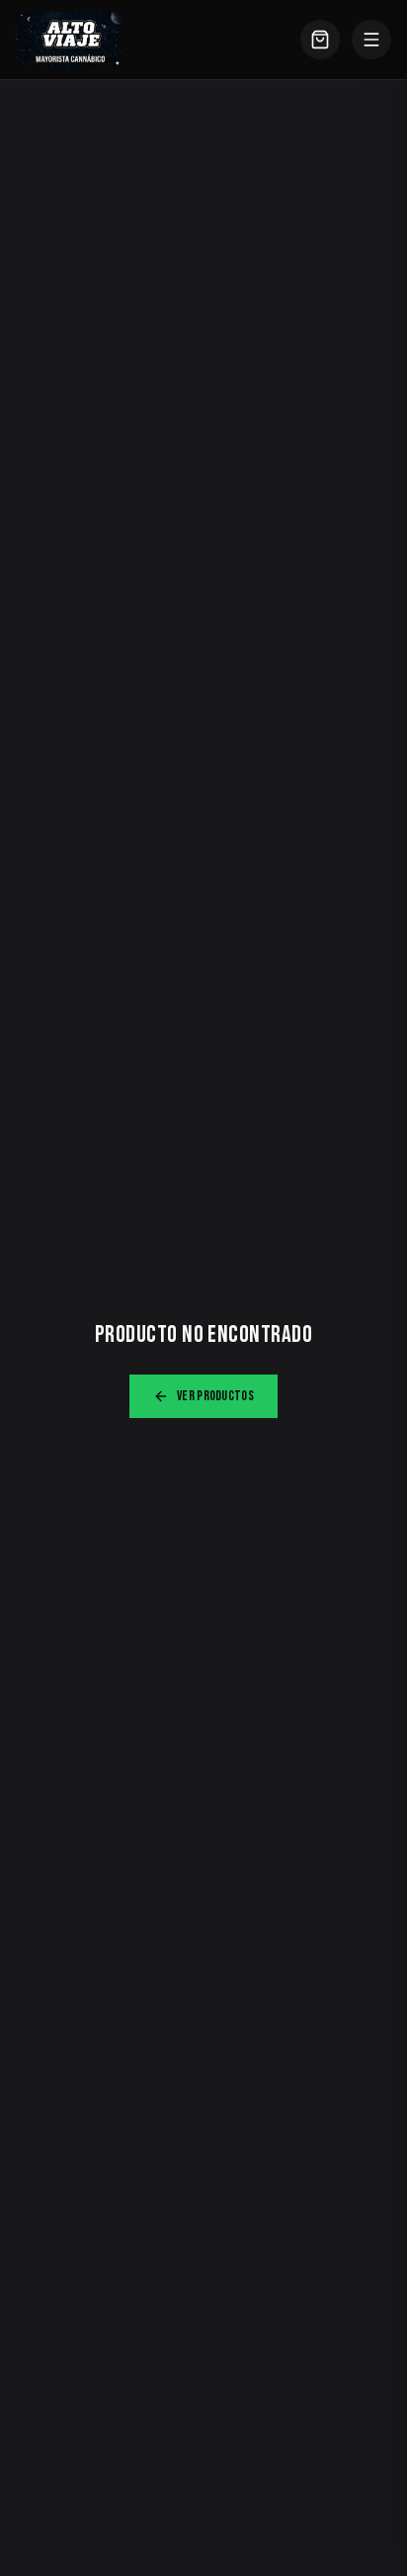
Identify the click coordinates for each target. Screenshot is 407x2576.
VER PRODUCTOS (215, 1396)
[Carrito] (320, 40)
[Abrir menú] (371, 40)
